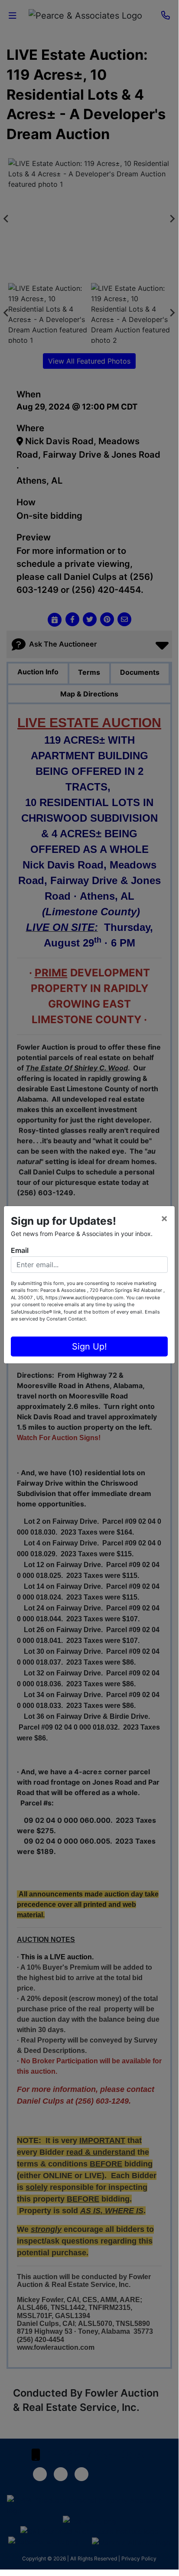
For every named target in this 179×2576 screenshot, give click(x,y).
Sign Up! (89, 1347)
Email (20, 1250)
